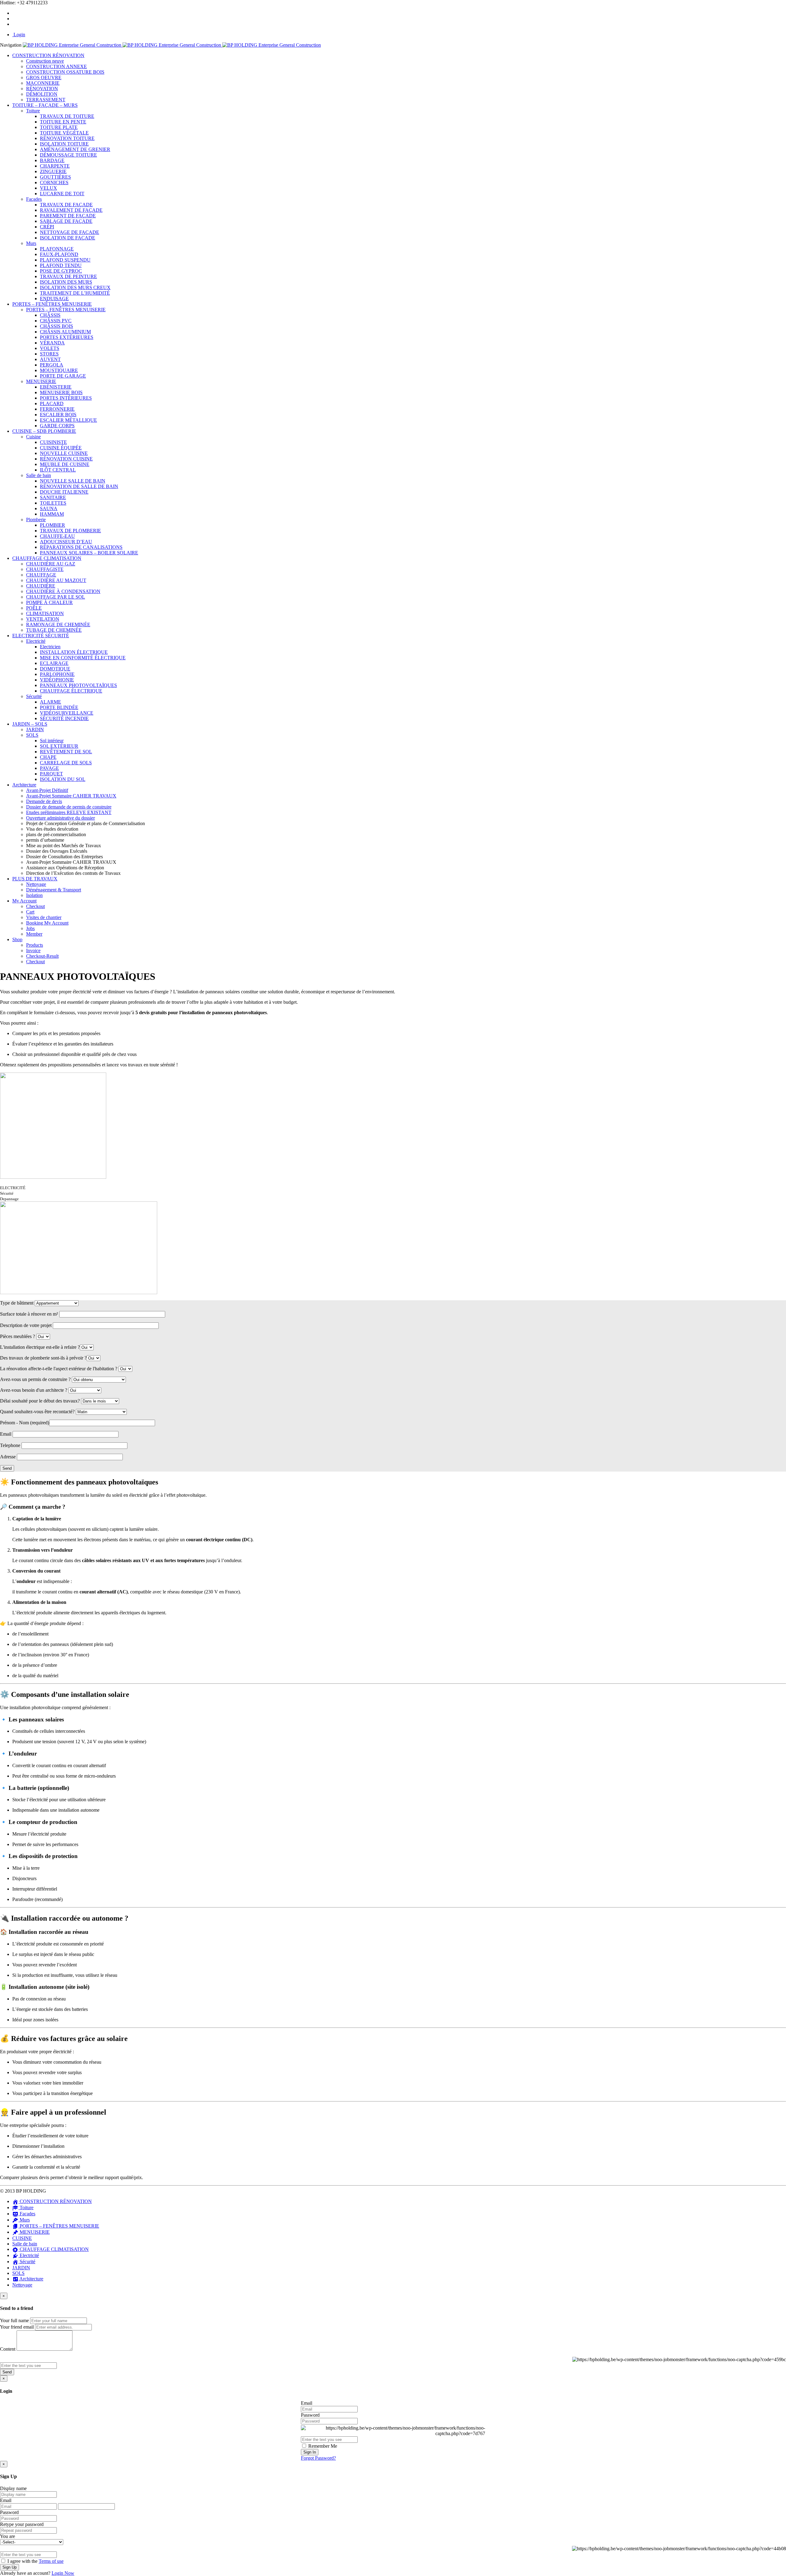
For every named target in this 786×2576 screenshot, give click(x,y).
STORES (49, 354)
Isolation (34, 895)
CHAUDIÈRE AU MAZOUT (56, 580)
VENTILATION (43, 619)
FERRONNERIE (57, 409)
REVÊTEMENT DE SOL (66, 752)
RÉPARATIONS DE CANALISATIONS (81, 547)
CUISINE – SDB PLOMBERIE (44, 431)
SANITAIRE (53, 497)
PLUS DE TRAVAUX (35, 879)
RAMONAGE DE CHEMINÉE (58, 625)
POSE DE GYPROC (61, 271)
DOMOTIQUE (55, 669)
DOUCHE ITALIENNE (64, 492)
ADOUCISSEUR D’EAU (66, 542)
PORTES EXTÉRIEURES (67, 337)
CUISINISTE (53, 442)
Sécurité (34, 696)
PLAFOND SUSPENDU (65, 260)
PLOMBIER (53, 525)
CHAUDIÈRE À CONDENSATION (63, 591)
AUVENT (50, 359)
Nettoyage (36, 884)
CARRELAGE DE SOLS (66, 763)
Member (34, 934)
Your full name (14, 2320)
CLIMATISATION (45, 613)
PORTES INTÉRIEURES (66, 398)
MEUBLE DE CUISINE (65, 464)
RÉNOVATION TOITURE (67, 138)
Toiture (33, 111)
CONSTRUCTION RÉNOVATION (48, 55)
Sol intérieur (52, 741)
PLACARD (52, 403)
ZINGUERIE (53, 171)
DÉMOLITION (42, 94)
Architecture (24, 785)
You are (8, 2536)
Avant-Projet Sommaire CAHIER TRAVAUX (71, 796)
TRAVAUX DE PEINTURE (68, 276)
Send (7, 2372)
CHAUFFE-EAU (57, 536)
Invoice (33, 950)
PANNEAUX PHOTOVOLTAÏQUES (78, 685)
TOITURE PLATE (59, 127)
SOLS (32, 735)
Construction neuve (45, 61)
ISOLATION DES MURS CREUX (75, 287)
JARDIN (35, 729)
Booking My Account (47, 923)
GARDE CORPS (57, 426)
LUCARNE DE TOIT (62, 194)
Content (8, 2349)
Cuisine (33, 437)
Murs (31, 243)
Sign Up (10, 2567)
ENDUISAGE (54, 299)
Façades (34, 199)
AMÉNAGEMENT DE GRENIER (75, 149)
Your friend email (17, 2327)
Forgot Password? (318, 2458)
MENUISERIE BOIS (61, 392)
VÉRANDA (52, 343)
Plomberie (36, 520)
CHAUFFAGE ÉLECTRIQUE (71, 691)
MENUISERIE (41, 381)
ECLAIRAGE (54, 663)
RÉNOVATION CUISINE (66, 459)
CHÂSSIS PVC (56, 321)
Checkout (35, 906)
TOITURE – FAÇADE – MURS (45, 105)
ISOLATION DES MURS (66, 282)
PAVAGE (49, 768)
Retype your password (22, 2524)
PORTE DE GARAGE (63, 376)
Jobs (30, 928)
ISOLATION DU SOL (63, 779)
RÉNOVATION (42, 89)
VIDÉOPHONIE (57, 680)
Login (19, 35)
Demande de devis (44, 801)
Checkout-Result (42, 956)
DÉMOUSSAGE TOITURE (68, 155)
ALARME (51, 702)
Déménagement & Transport (54, 890)
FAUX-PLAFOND (59, 254)
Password (310, 2415)
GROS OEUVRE (44, 78)
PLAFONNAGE (57, 249)
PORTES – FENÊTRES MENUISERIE (52, 304)
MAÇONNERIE (43, 83)
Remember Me (322, 2446)
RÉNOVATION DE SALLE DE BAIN (79, 486)
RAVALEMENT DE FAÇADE (71, 210)
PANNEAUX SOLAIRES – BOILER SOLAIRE (89, 553)
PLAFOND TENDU (61, 265)
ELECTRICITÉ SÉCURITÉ (41, 636)
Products (35, 945)
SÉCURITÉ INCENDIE (64, 718)
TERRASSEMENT (46, 100)
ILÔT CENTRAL (58, 470)
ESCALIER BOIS (58, 415)
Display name (13, 2488)
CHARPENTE (55, 166)
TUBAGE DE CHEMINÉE (54, 630)
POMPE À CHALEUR (49, 602)
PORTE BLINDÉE (59, 707)
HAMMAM (52, 514)
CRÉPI (47, 227)
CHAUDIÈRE (41, 586)
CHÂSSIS (50, 315)
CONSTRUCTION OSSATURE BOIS (65, 72)
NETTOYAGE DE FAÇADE (70, 232)
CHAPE (48, 757)
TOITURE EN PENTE (63, 122)
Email (307, 2403)
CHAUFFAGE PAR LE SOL (56, 597)
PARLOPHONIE (57, 674)
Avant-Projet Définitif (47, 790)
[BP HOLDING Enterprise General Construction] (172, 45)
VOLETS (50, 348)
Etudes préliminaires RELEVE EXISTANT (69, 812)
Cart (30, 912)
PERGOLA (52, 365)
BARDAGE (52, 160)
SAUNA (49, 508)
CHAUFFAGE (41, 575)
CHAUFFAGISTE (45, 569)
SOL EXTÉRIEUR (59, 746)
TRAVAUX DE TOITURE (67, 116)
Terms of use (51, 2561)
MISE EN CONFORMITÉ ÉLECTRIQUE (83, 658)
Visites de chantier (44, 917)
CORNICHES (54, 182)
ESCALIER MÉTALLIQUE (68, 420)
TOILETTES (53, 503)
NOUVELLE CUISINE (64, 453)
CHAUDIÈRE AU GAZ (51, 564)
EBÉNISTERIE (56, 387)
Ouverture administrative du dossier (60, 818)
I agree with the (35, 2561)
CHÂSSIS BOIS (56, 326)
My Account (24, 901)
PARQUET (51, 774)
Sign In (310, 2452)
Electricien (50, 647)
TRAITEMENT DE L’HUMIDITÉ (75, 293)
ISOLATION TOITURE (64, 144)
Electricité (36, 641)
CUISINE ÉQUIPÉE (61, 448)
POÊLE (34, 608)
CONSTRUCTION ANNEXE (56, 66)
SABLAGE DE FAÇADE (66, 221)
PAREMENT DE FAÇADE (68, 216)
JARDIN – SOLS (30, 724)
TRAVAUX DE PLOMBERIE (70, 531)
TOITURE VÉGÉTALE (64, 133)
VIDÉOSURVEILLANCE (67, 713)
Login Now (63, 2573)
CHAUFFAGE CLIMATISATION (47, 558)
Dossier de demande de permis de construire (69, 807)
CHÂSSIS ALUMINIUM (65, 332)
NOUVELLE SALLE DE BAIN (73, 481)
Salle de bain (39, 475)
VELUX (49, 188)
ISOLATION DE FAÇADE (68, 238)
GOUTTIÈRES (55, 177)
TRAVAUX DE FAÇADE (66, 205)
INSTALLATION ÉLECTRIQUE (74, 652)
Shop (17, 939)
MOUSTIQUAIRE (59, 370)
